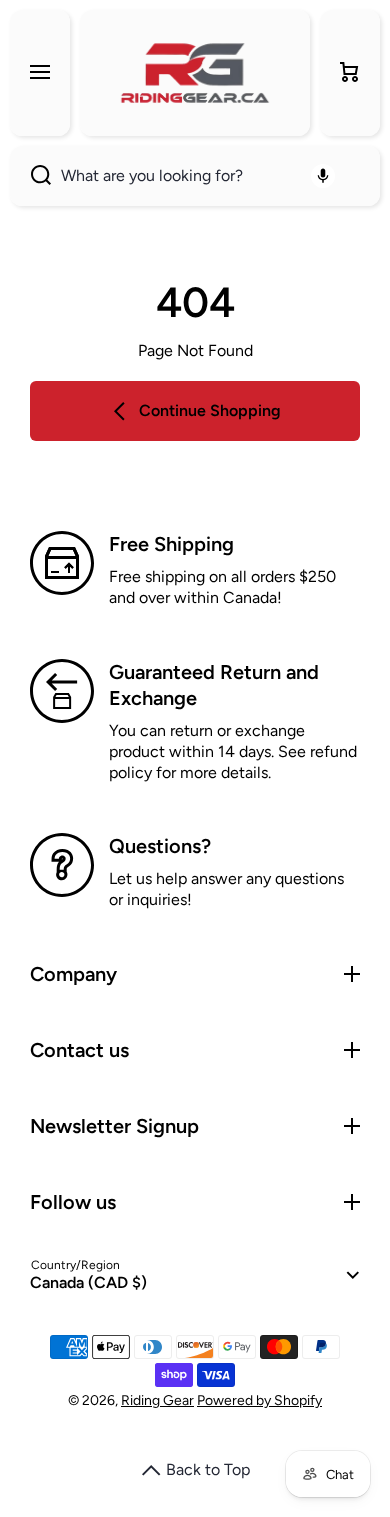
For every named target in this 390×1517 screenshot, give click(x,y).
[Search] (30, 176)
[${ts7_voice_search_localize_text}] (323, 176)
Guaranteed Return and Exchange (214, 685)
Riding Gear (157, 1400)
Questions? (160, 846)
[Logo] (195, 73)
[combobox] (195, 176)
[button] (350, 73)
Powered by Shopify (259, 1400)
